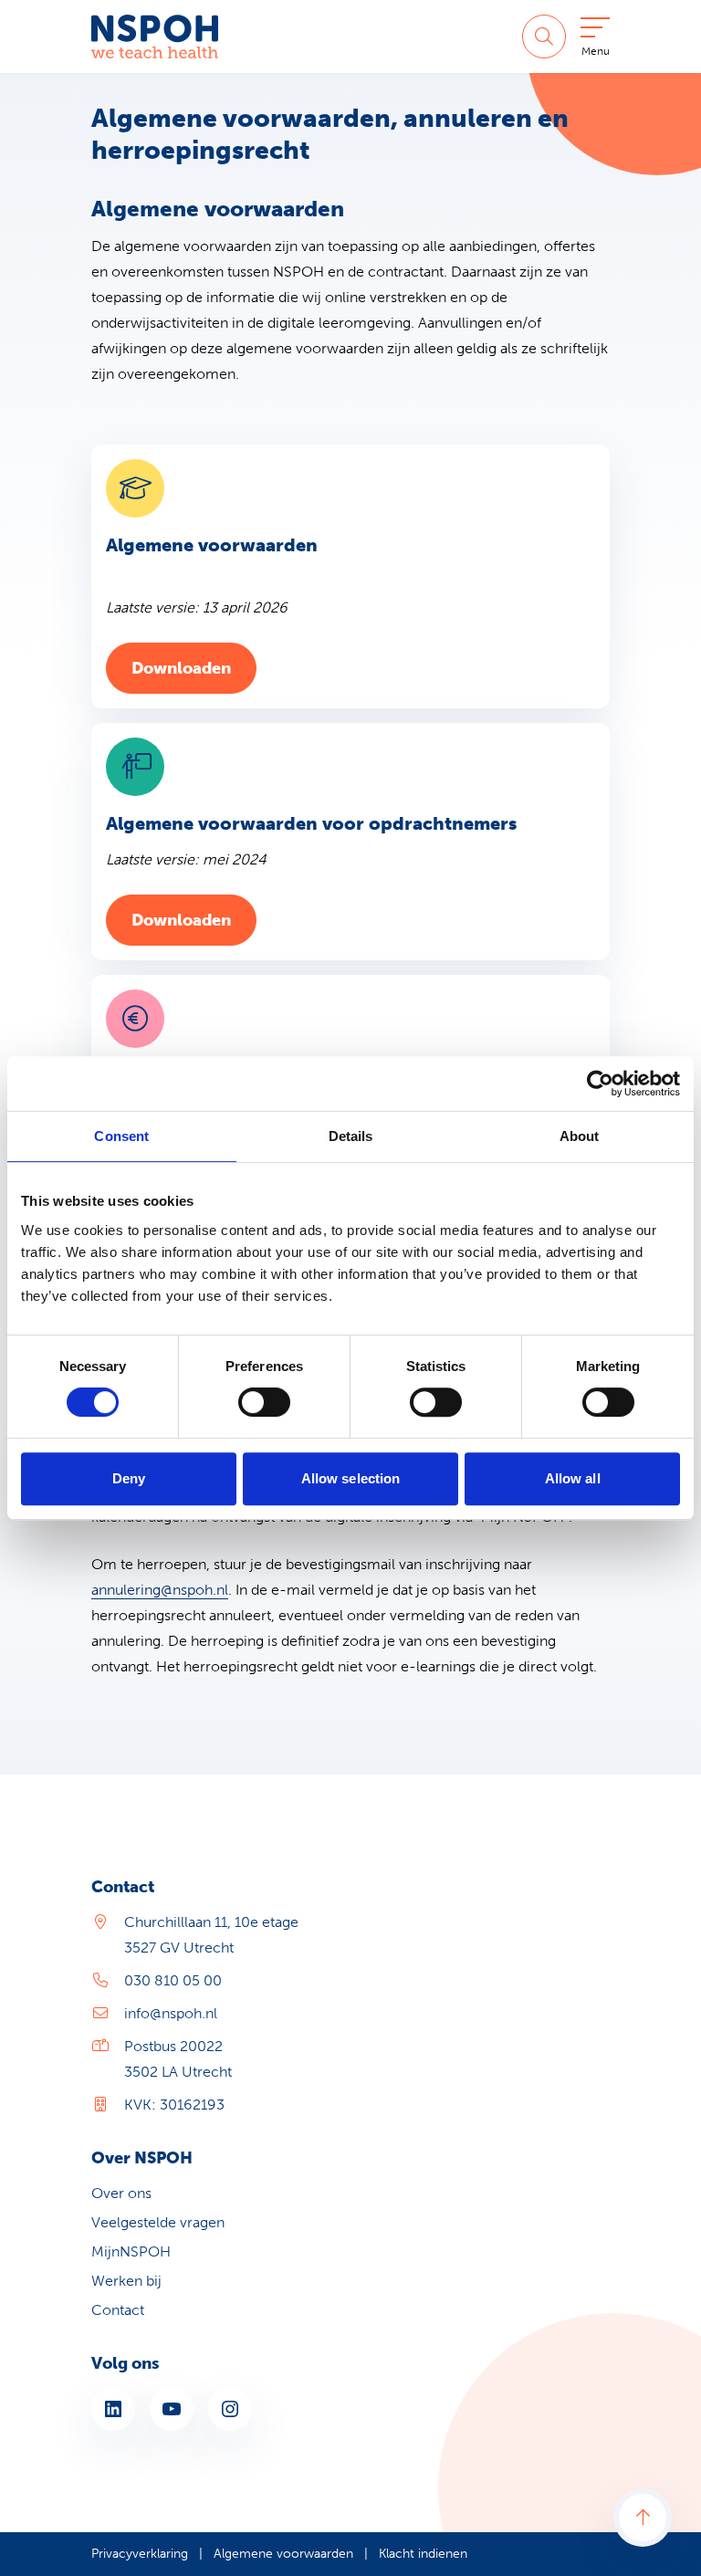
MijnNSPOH (131, 2251)
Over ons (121, 2193)
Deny (129, 1478)
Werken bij (126, 2281)
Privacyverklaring (140, 2554)
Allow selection (351, 1478)
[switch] (264, 1402)
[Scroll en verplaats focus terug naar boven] (643, 2518)
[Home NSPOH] (155, 37)
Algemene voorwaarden (283, 2554)
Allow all (573, 1478)
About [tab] (580, 1136)
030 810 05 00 (173, 1980)
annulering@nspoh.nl (160, 1590)
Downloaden (194, 668)
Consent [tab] (121, 1136)
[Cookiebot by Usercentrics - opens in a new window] (600, 1084)
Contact (118, 2310)
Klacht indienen (423, 2554)
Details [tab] (351, 1136)
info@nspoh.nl (171, 2013)
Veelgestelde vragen (158, 2222)
